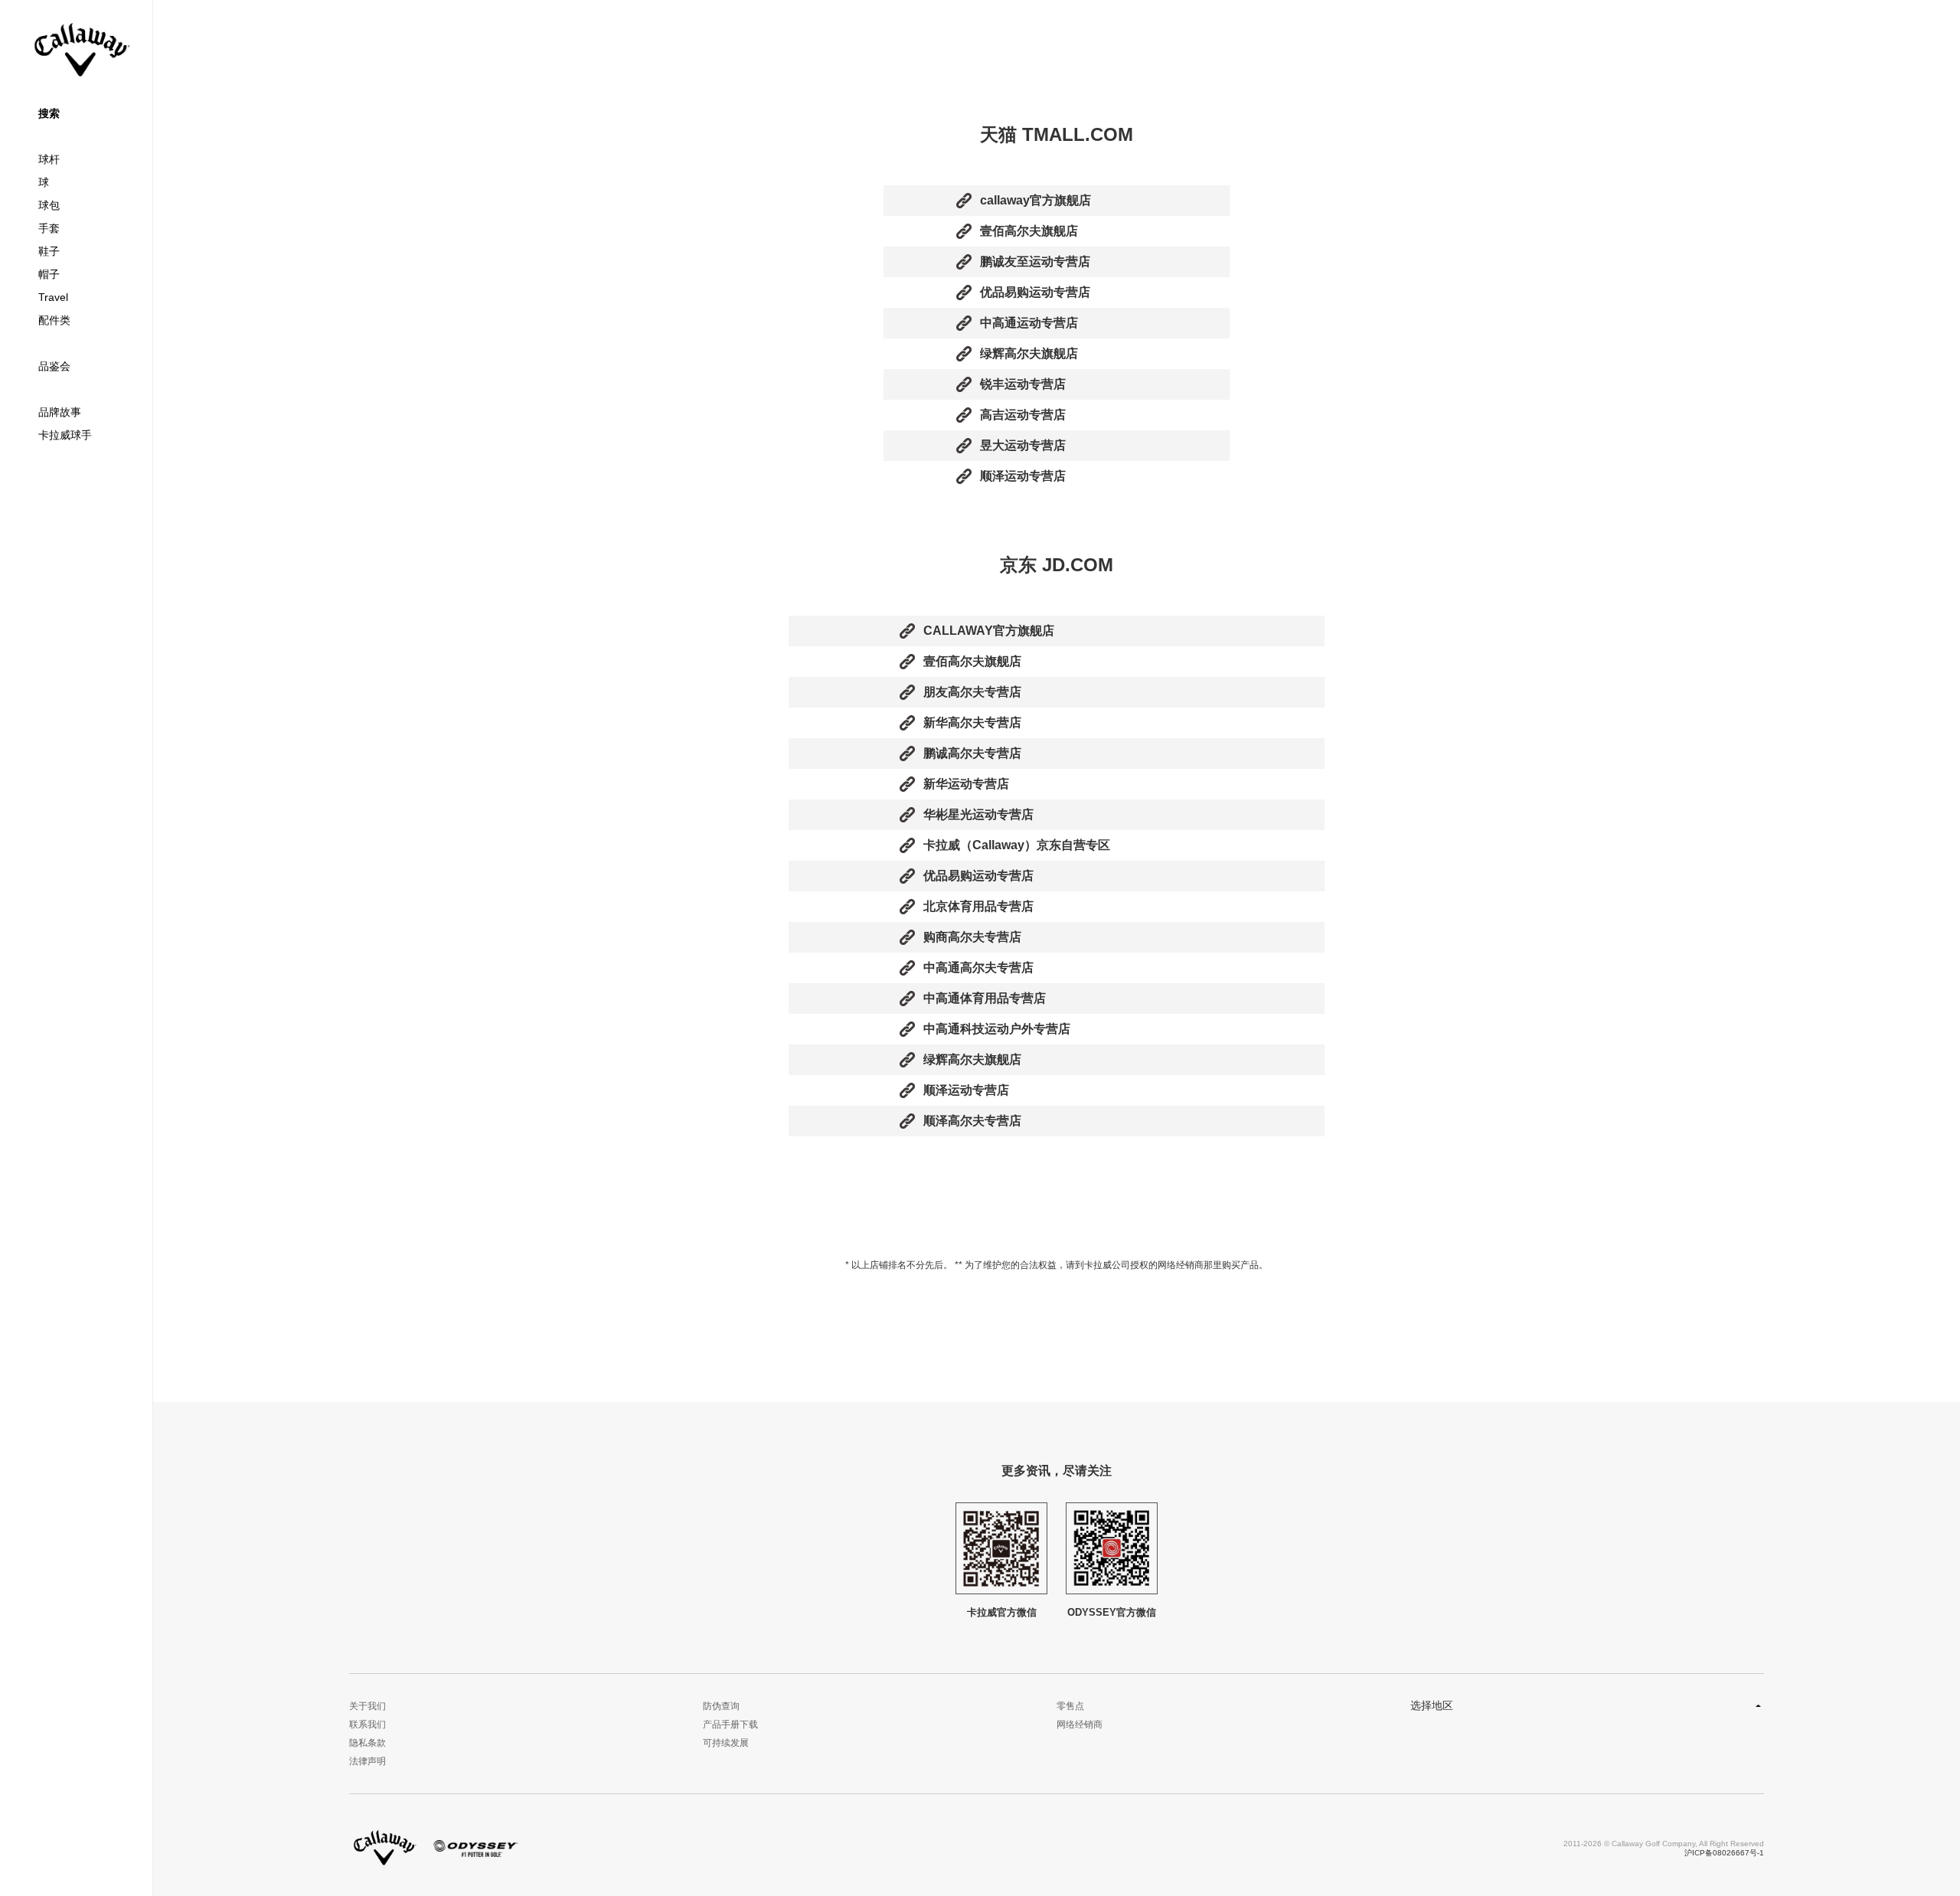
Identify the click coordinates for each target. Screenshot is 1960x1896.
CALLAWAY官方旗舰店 (989, 631)
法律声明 (367, 1761)
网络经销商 (1080, 1724)
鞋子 (49, 251)
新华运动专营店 (966, 784)
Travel (53, 297)
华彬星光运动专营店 (978, 814)
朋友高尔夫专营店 (972, 692)
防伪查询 (721, 1706)
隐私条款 (367, 1743)
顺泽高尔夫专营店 (972, 1121)
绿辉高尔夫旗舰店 (1029, 353)
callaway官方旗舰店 (1036, 200)
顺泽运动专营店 (1023, 476)
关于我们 (367, 1706)
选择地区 (1432, 1705)
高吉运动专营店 (1023, 415)
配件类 (54, 320)
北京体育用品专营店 (978, 906)
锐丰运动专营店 (1023, 384)
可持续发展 (726, 1743)
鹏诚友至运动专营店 (1035, 262)
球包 (49, 205)
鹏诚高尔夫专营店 (972, 753)
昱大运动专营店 (1023, 445)
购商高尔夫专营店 (972, 937)
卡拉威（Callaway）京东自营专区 (1017, 845)
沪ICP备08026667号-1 (1724, 1853)
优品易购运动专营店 (1035, 292)
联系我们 (367, 1724)
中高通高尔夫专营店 (978, 968)
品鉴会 (54, 366)
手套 (49, 228)
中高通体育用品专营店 (985, 998)
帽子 (49, 274)
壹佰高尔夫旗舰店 (1029, 231)
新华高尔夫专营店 (972, 722)
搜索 (49, 113)
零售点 (1070, 1706)
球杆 (49, 159)
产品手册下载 (730, 1724)
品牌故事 (60, 412)
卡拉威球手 (65, 435)
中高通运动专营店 (1029, 323)
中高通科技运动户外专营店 (997, 1029)
